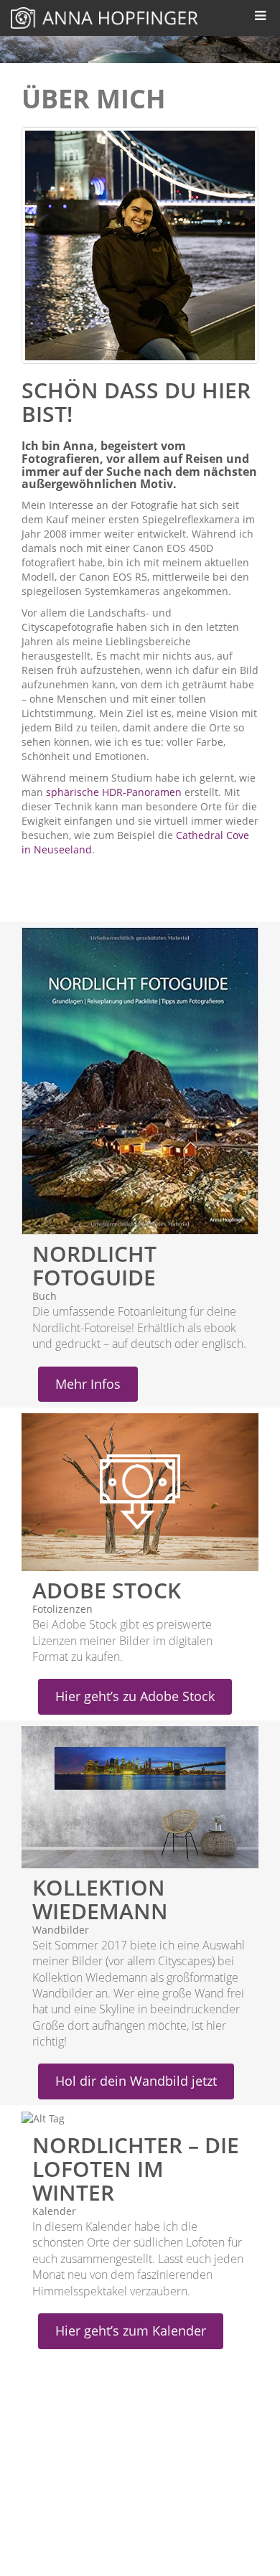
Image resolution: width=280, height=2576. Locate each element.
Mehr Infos (88, 1384)
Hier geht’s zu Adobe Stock (135, 1696)
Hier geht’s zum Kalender (131, 2331)
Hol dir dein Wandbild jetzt (136, 2081)
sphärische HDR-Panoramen (114, 792)
